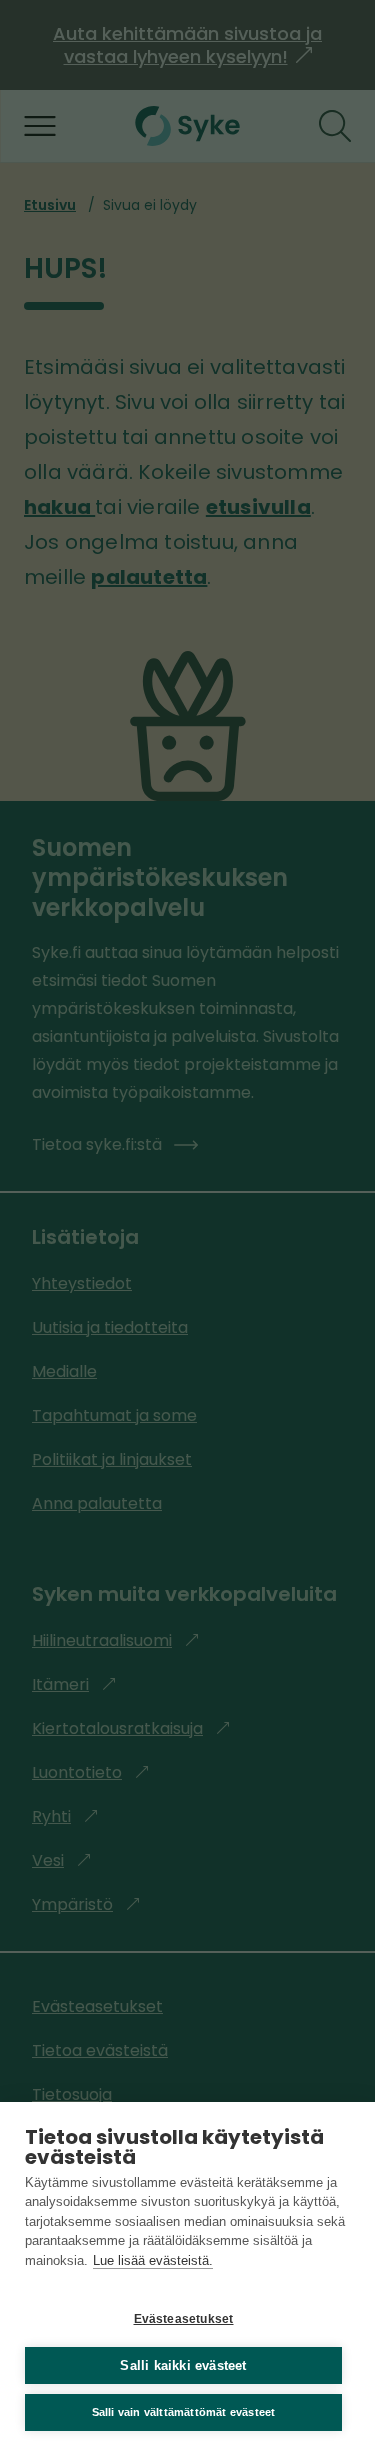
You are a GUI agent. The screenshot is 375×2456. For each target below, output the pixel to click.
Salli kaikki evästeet (183, 2365)
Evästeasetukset (184, 2319)
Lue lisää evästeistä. (153, 2260)
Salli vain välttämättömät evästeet (184, 2412)
